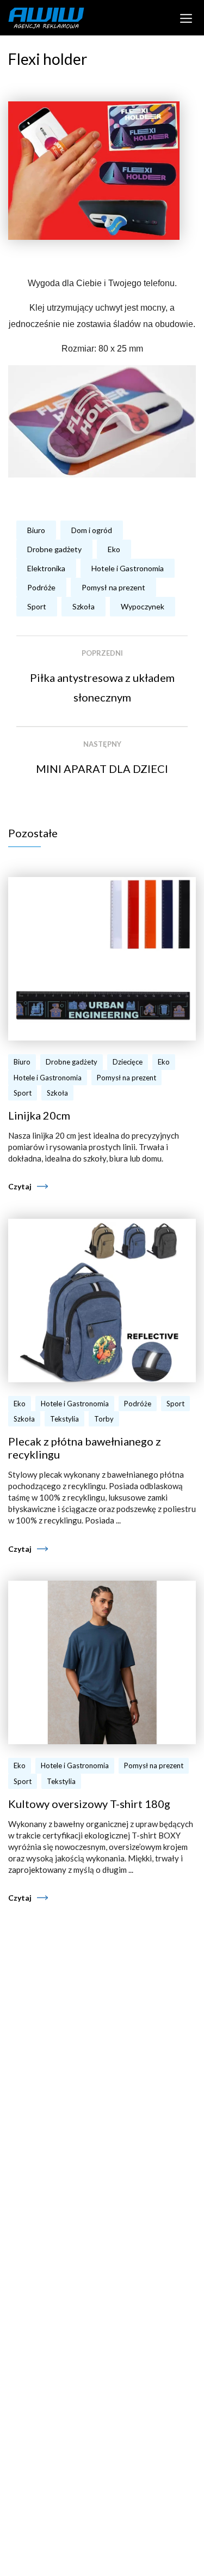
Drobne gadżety (54, 549)
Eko (114, 549)
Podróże (41, 587)
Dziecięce (128, 1062)
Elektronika (46, 568)
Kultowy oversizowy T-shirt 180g (89, 1804)
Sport (37, 606)
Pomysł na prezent (113, 587)
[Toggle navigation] (186, 17)
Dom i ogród (92, 530)
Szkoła (84, 606)
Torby (104, 1419)
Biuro (36, 530)
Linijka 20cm (39, 1115)
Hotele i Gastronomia (128, 568)
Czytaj (20, 1186)
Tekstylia (64, 1419)
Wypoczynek (143, 606)
